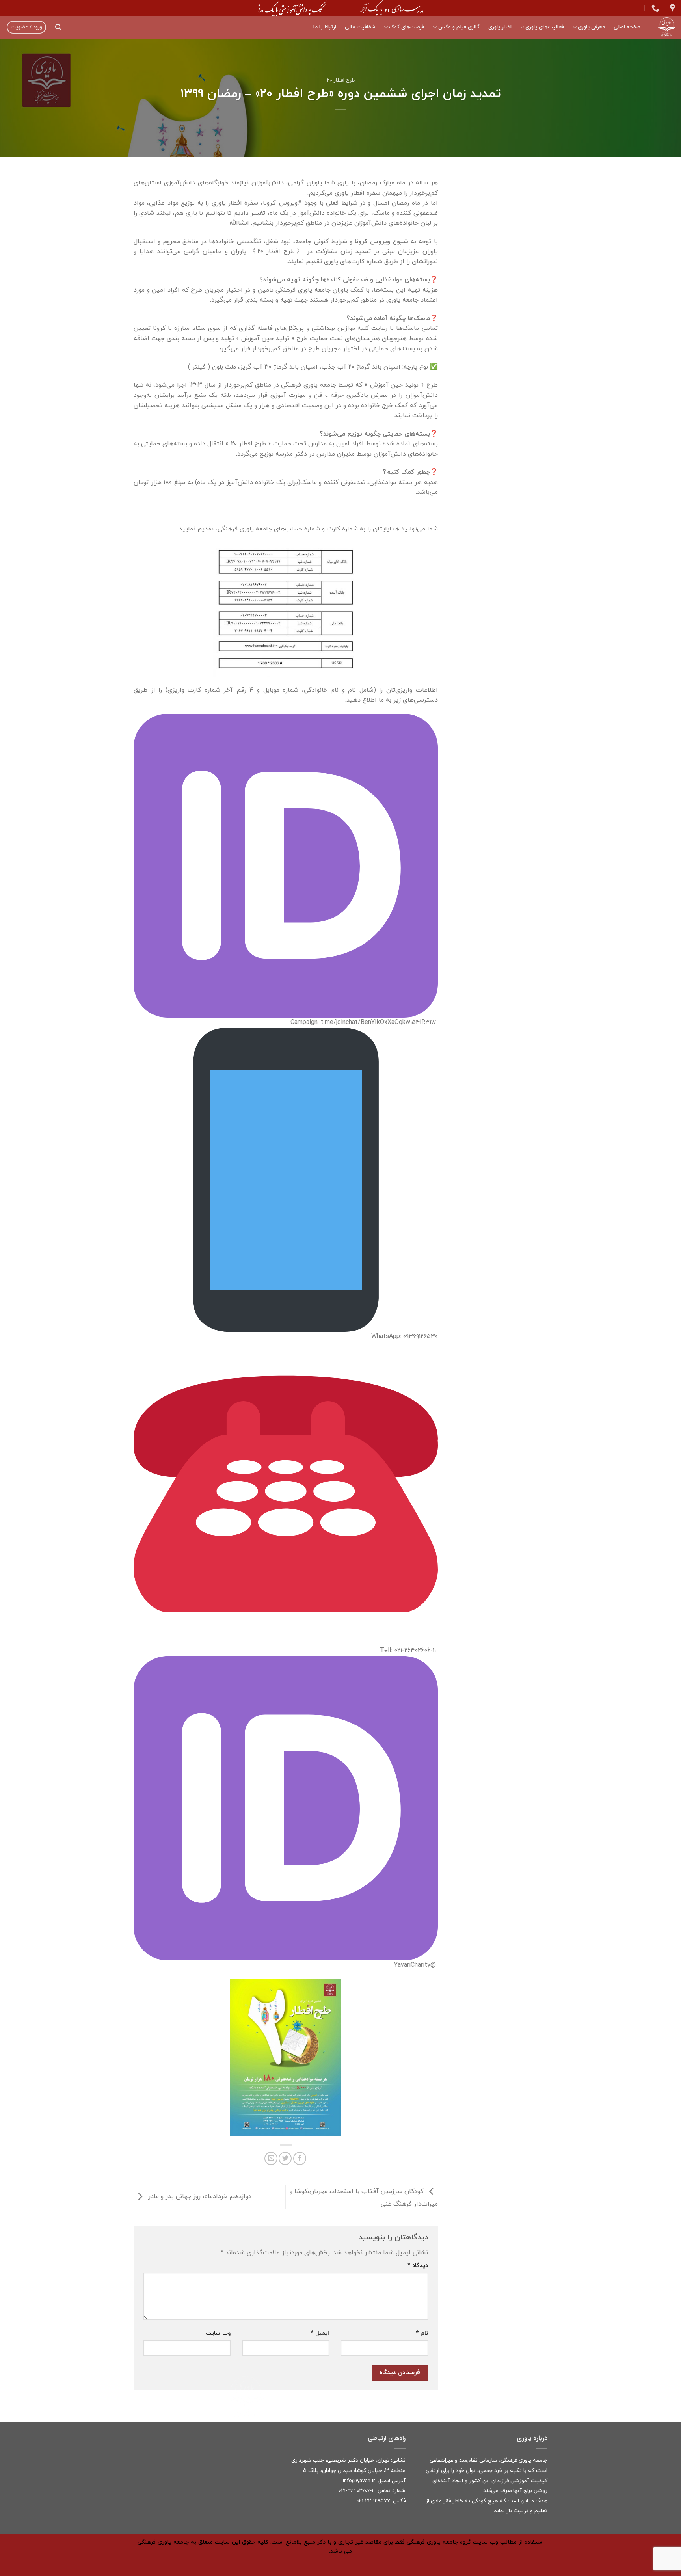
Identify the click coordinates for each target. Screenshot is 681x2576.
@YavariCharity (415, 1965)
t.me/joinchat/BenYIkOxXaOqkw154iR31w (378, 1022)
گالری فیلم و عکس (459, 27)
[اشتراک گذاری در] (300, 2158)
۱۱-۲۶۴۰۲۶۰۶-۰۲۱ (357, 2491)
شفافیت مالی (360, 27)
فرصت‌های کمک (407, 27)
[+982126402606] (654, 8)
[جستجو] (58, 27)
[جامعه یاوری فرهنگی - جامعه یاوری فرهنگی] (664, 27)
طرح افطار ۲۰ (341, 80)
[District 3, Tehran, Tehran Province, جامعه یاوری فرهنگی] (672, 8)
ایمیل (320, 2333)
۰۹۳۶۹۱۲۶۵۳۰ (421, 1336)
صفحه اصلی (627, 27)
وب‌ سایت (218, 2333)
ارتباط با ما (325, 27)
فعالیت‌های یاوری (545, 27)
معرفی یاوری (591, 27)
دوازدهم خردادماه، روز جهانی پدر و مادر (199, 2196)
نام (422, 2333)
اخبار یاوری (500, 27)
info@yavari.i (358, 2481)
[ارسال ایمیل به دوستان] (271, 2158)
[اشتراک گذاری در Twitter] (285, 2158)
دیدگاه (418, 2266)
